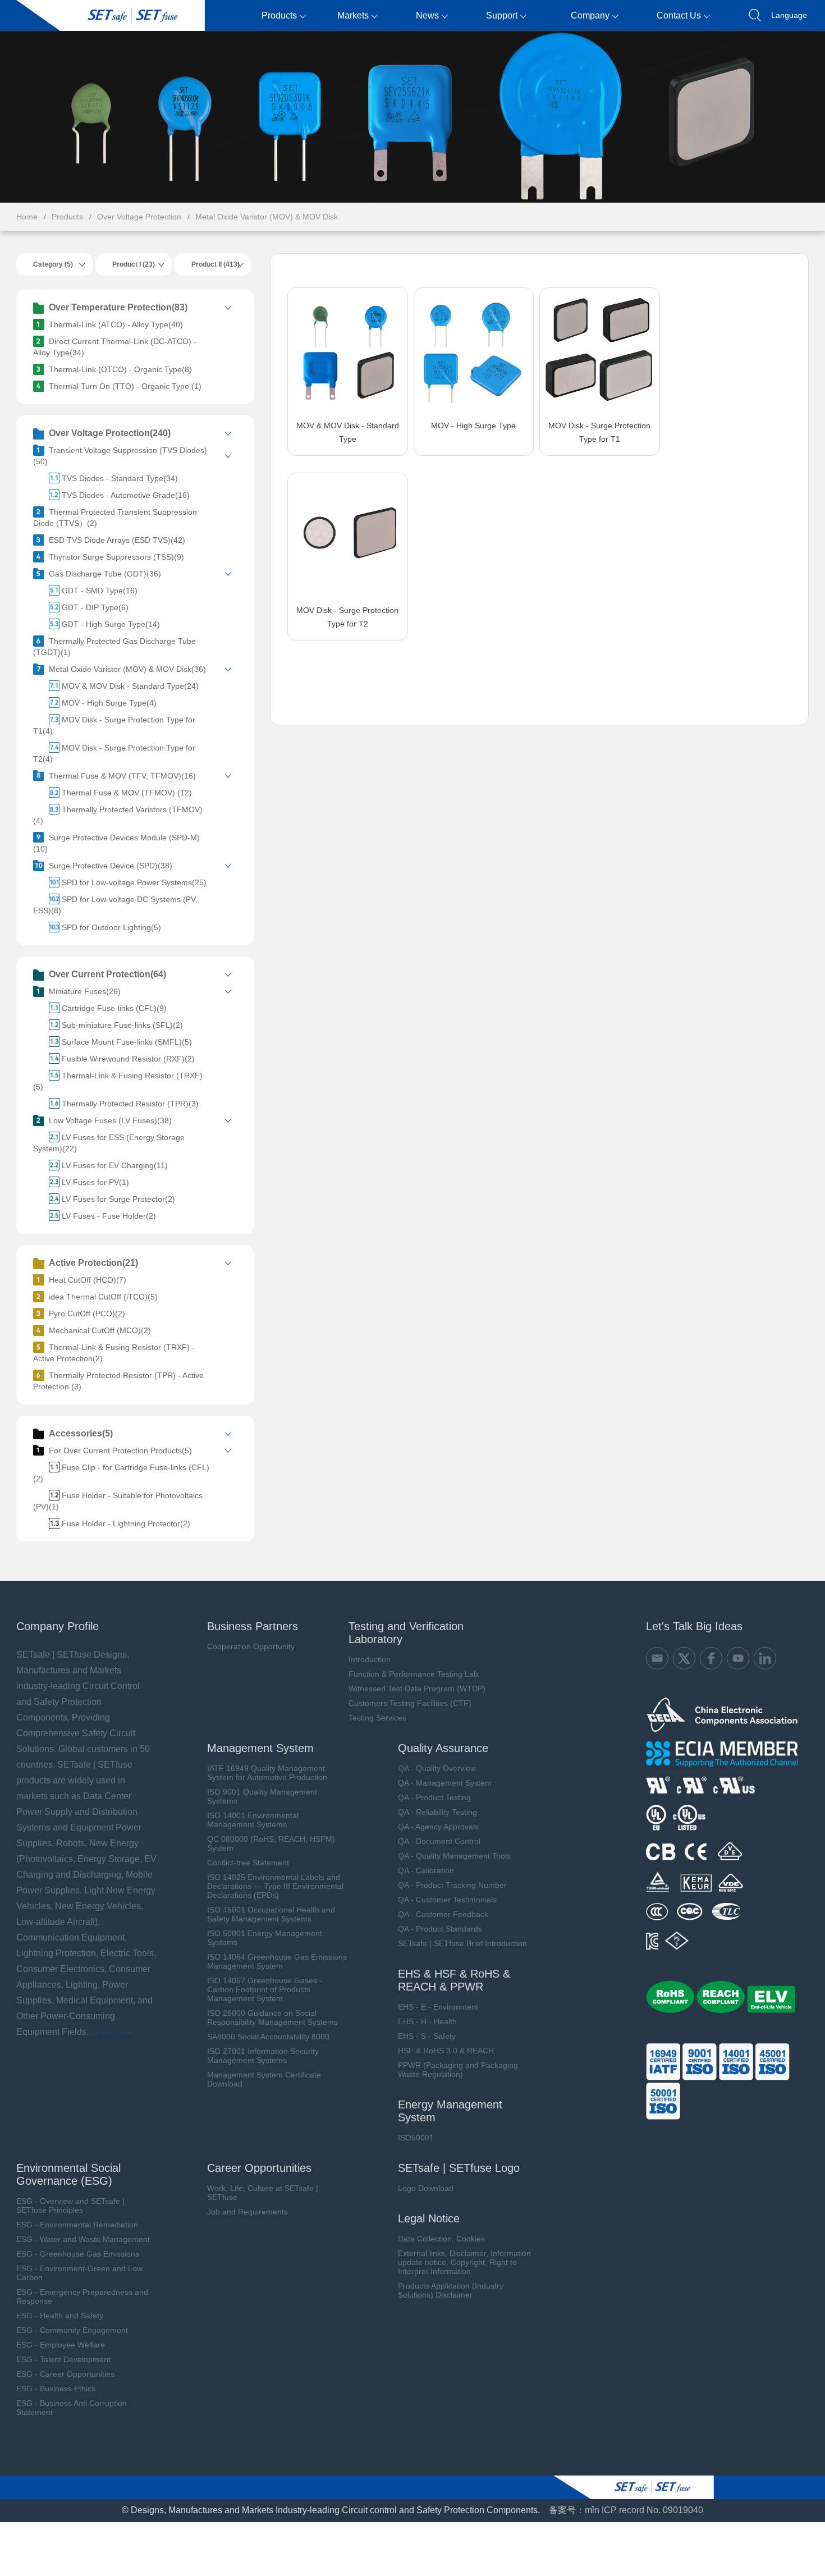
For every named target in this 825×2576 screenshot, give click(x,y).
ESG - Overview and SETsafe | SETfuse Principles (70, 2206)
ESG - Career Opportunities (65, 2374)
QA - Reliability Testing (437, 1812)
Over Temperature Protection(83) (118, 307)
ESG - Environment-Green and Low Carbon (79, 2273)
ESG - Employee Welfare (61, 2345)
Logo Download (426, 2188)
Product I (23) (134, 264)
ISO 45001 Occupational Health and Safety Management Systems (271, 1914)
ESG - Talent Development (63, 2359)
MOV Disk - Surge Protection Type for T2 (347, 617)
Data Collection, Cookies (441, 2239)
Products (279, 15)
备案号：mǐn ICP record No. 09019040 (626, 2510)
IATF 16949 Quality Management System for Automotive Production (267, 1773)
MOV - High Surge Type (473, 425)
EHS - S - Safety (427, 2036)
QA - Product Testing (434, 1797)
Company (590, 15)
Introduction (370, 1659)
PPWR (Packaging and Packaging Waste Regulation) (458, 2070)
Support (502, 15)
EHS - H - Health (427, 2021)
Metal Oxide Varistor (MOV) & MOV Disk (267, 217)
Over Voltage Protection (139, 217)
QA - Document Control (439, 1841)
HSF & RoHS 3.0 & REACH (446, 2051)
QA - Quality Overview (437, 1768)
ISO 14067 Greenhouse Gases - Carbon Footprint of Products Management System (265, 1989)
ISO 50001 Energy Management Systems (265, 1938)
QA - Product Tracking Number (452, 1885)
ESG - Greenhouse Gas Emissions (78, 2254)
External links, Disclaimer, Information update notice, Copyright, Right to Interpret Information (464, 2262)
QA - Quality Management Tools (454, 1856)
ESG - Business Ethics (56, 2389)
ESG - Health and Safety (60, 2316)
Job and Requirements (247, 2212)
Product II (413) (216, 264)
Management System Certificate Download (264, 2079)
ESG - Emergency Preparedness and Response (82, 2296)
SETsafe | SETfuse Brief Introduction (462, 1943)
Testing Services (377, 1718)
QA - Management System (445, 1783)
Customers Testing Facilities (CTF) (410, 1703)
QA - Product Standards (440, 1929)
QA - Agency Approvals (438, 1827)
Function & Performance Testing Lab (413, 1674)
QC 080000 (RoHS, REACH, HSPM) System (271, 1843)
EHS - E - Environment (438, 2007)
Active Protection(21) (93, 1263)
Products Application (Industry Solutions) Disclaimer (451, 2290)
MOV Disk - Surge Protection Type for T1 (599, 432)
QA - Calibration (426, 1870)
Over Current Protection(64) (107, 974)
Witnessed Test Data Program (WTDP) (417, 1689)
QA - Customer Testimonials (447, 1900)
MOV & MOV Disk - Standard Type (348, 432)
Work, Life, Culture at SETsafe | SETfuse (263, 2193)
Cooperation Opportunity (251, 1646)
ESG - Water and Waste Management (83, 2239)
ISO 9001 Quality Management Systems (262, 1796)
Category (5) (53, 264)
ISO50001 (416, 2138)
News (427, 15)
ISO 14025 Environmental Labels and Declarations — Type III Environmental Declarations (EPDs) (275, 1886)
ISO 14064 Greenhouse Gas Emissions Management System (277, 1961)
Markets (353, 15)
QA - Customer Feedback (443, 1914)
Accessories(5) (81, 1433)
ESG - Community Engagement (72, 2330)
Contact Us (679, 15)
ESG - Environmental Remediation (77, 2225)
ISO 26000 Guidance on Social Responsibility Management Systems (272, 2017)
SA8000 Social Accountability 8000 (268, 2037)
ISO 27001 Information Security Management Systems (263, 2056)
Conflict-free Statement (248, 1863)
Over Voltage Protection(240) (110, 433)
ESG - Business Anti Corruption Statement (72, 2408)
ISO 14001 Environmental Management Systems (253, 1820)
